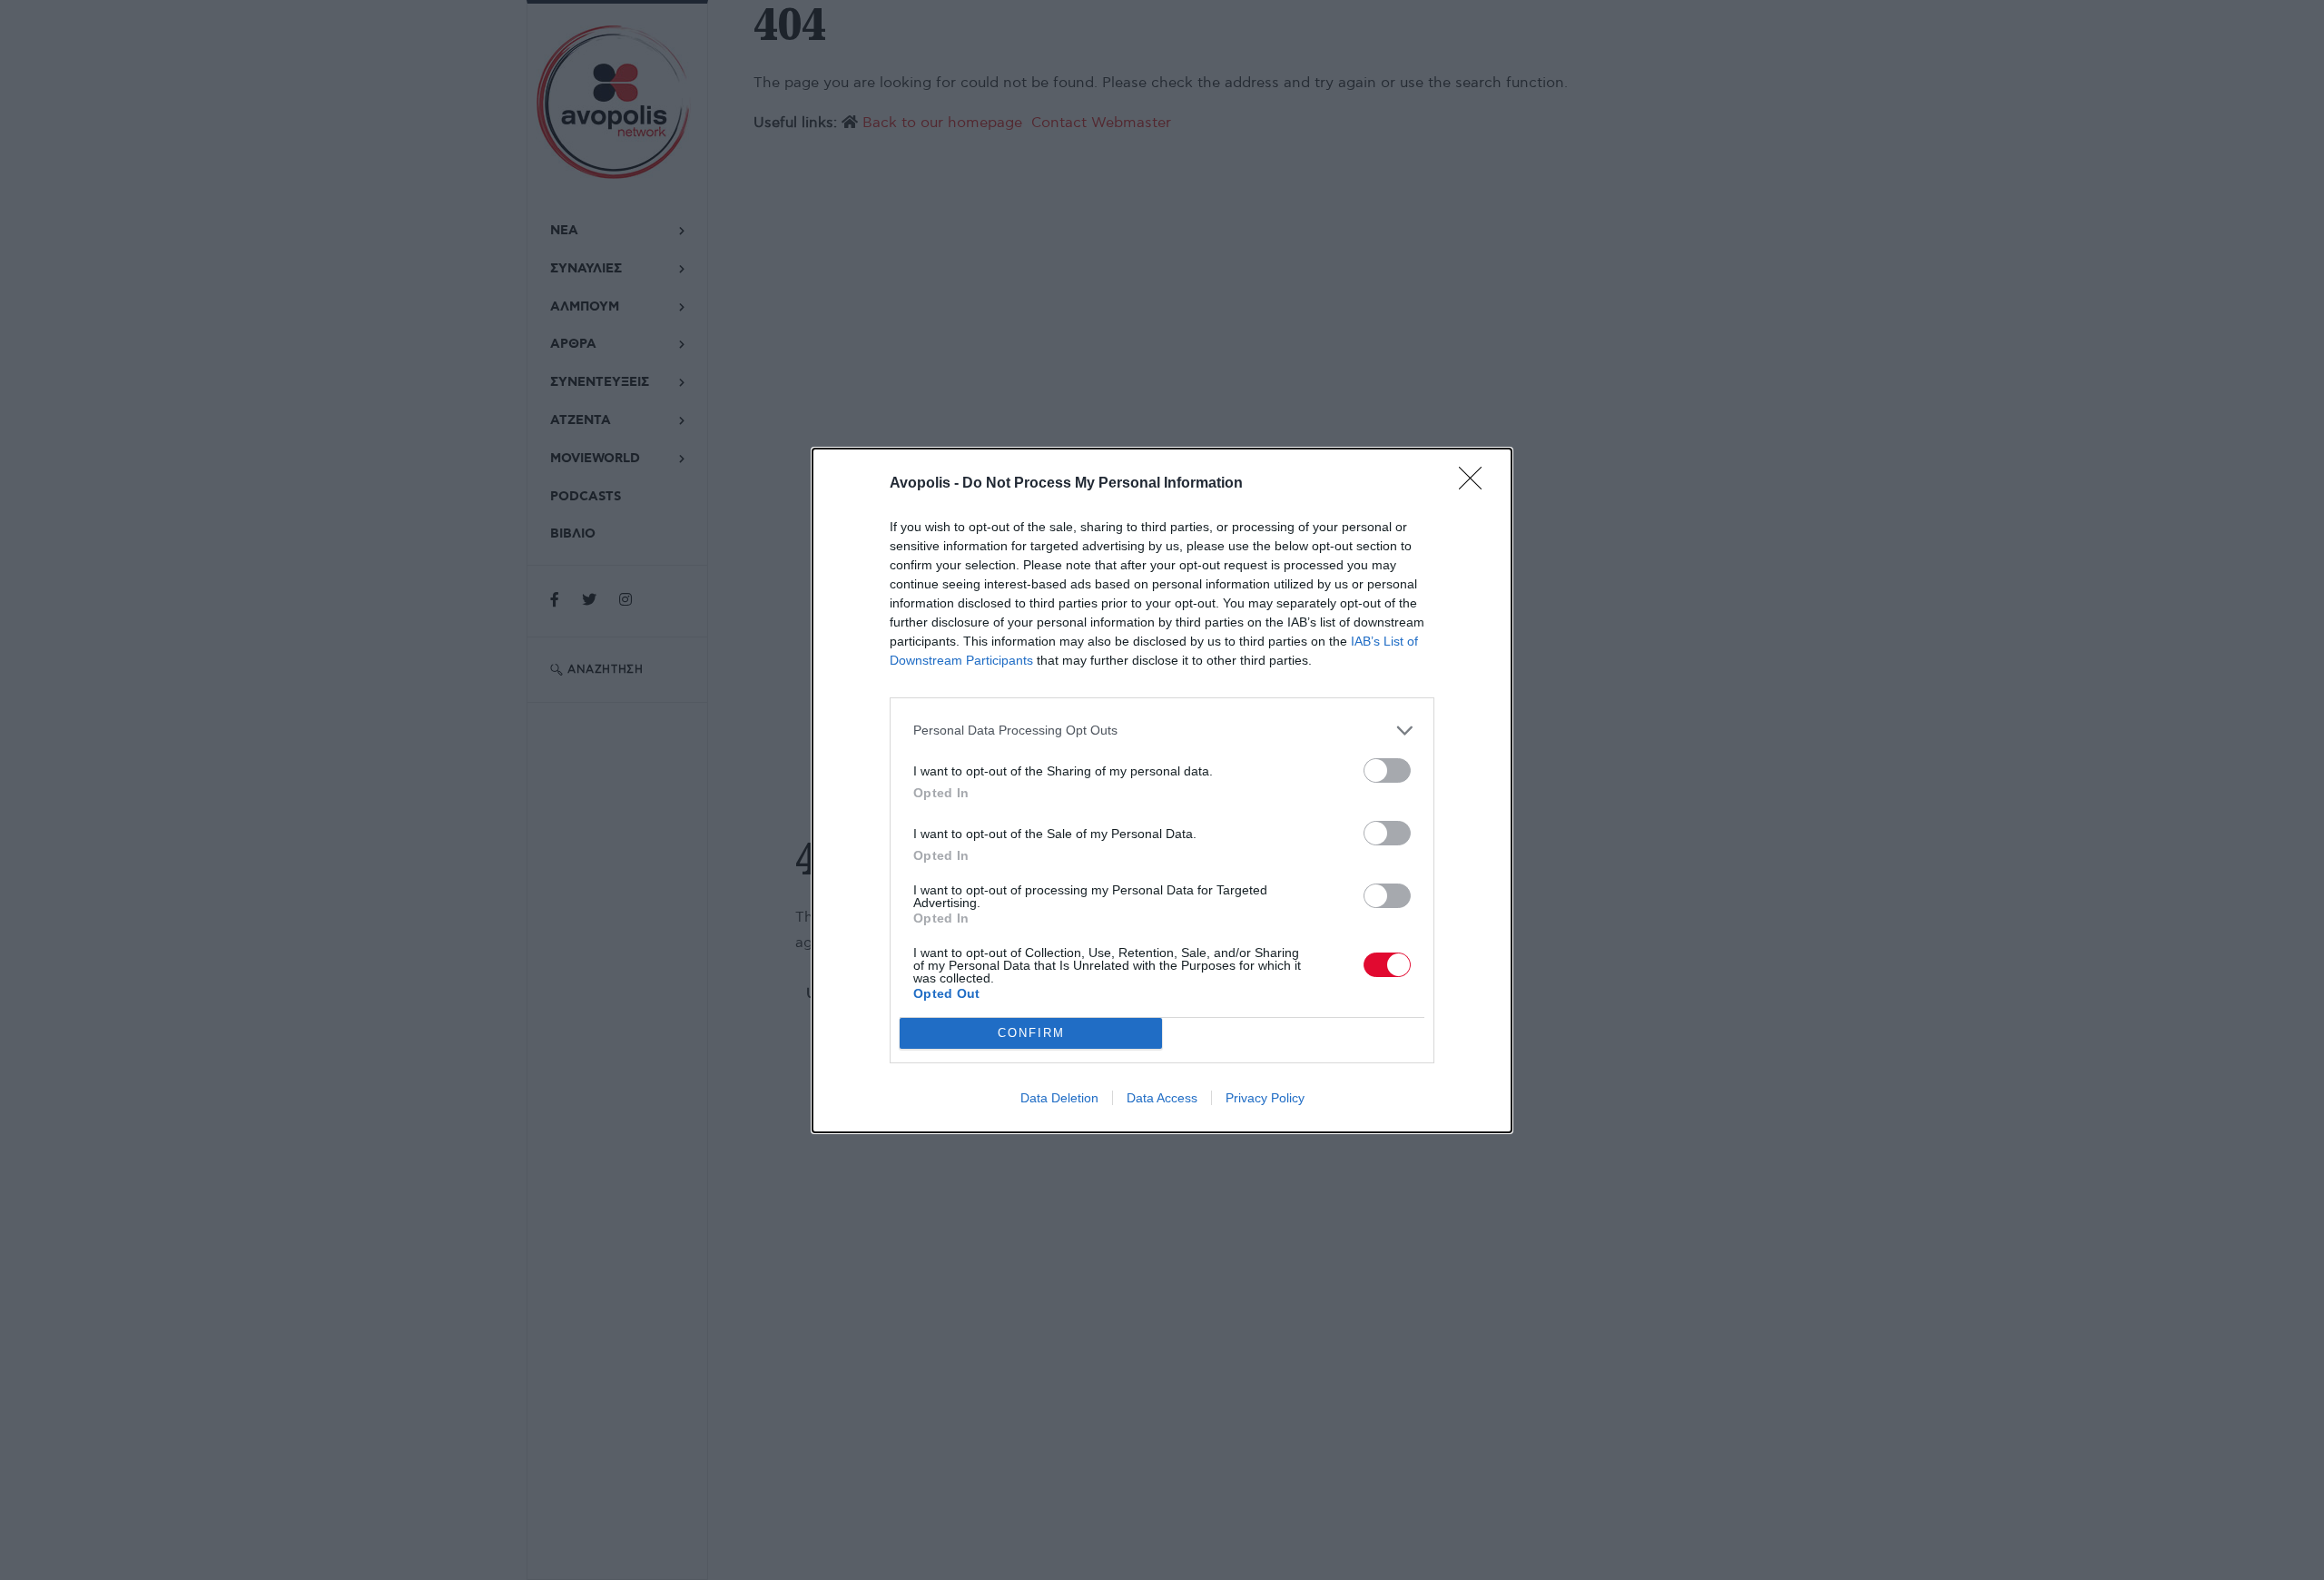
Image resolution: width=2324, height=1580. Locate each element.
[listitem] (1162, 731)
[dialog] (1162, 790)
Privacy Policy (1265, 1098)
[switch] (1387, 770)
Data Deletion (1059, 1098)
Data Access (1162, 1098)
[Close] (1476, 484)
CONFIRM (1031, 1033)
